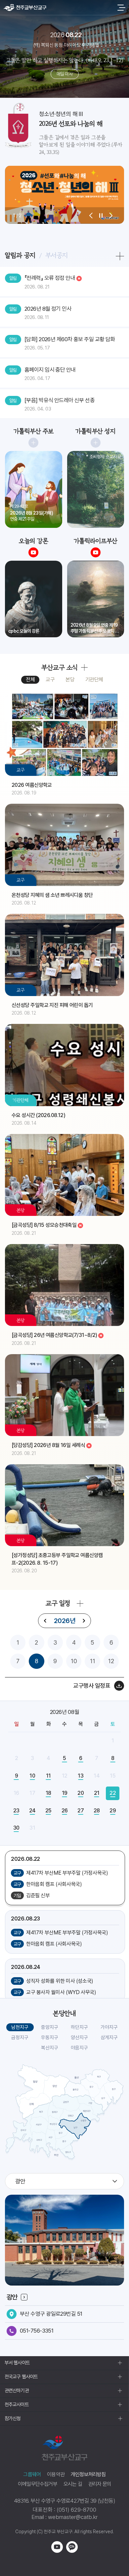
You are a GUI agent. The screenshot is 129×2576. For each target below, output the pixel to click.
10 (74, 1661)
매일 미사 (64, 74)
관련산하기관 (17, 2391)
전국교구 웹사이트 (21, 2377)
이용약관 (56, 2474)
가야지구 (109, 2027)
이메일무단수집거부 (38, 2484)
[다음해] (84, 1621)
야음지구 (79, 2048)
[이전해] (45, 1621)
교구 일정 (58, 1603)
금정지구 (20, 2038)
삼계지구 (109, 2038)
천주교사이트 (17, 2405)
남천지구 (20, 2027)
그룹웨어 (32, 2474)
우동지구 (50, 2038)
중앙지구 (50, 2027)
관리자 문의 (100, 2484)
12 (111, 1661)
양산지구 (79, 2038)
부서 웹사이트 (17, 2363)
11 (93, 1661)
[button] (91, 216)
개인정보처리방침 (88, 2474)
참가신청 (13, 2419)
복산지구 (50, 2048)
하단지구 (79, 2027)
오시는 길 (73, 2484)
